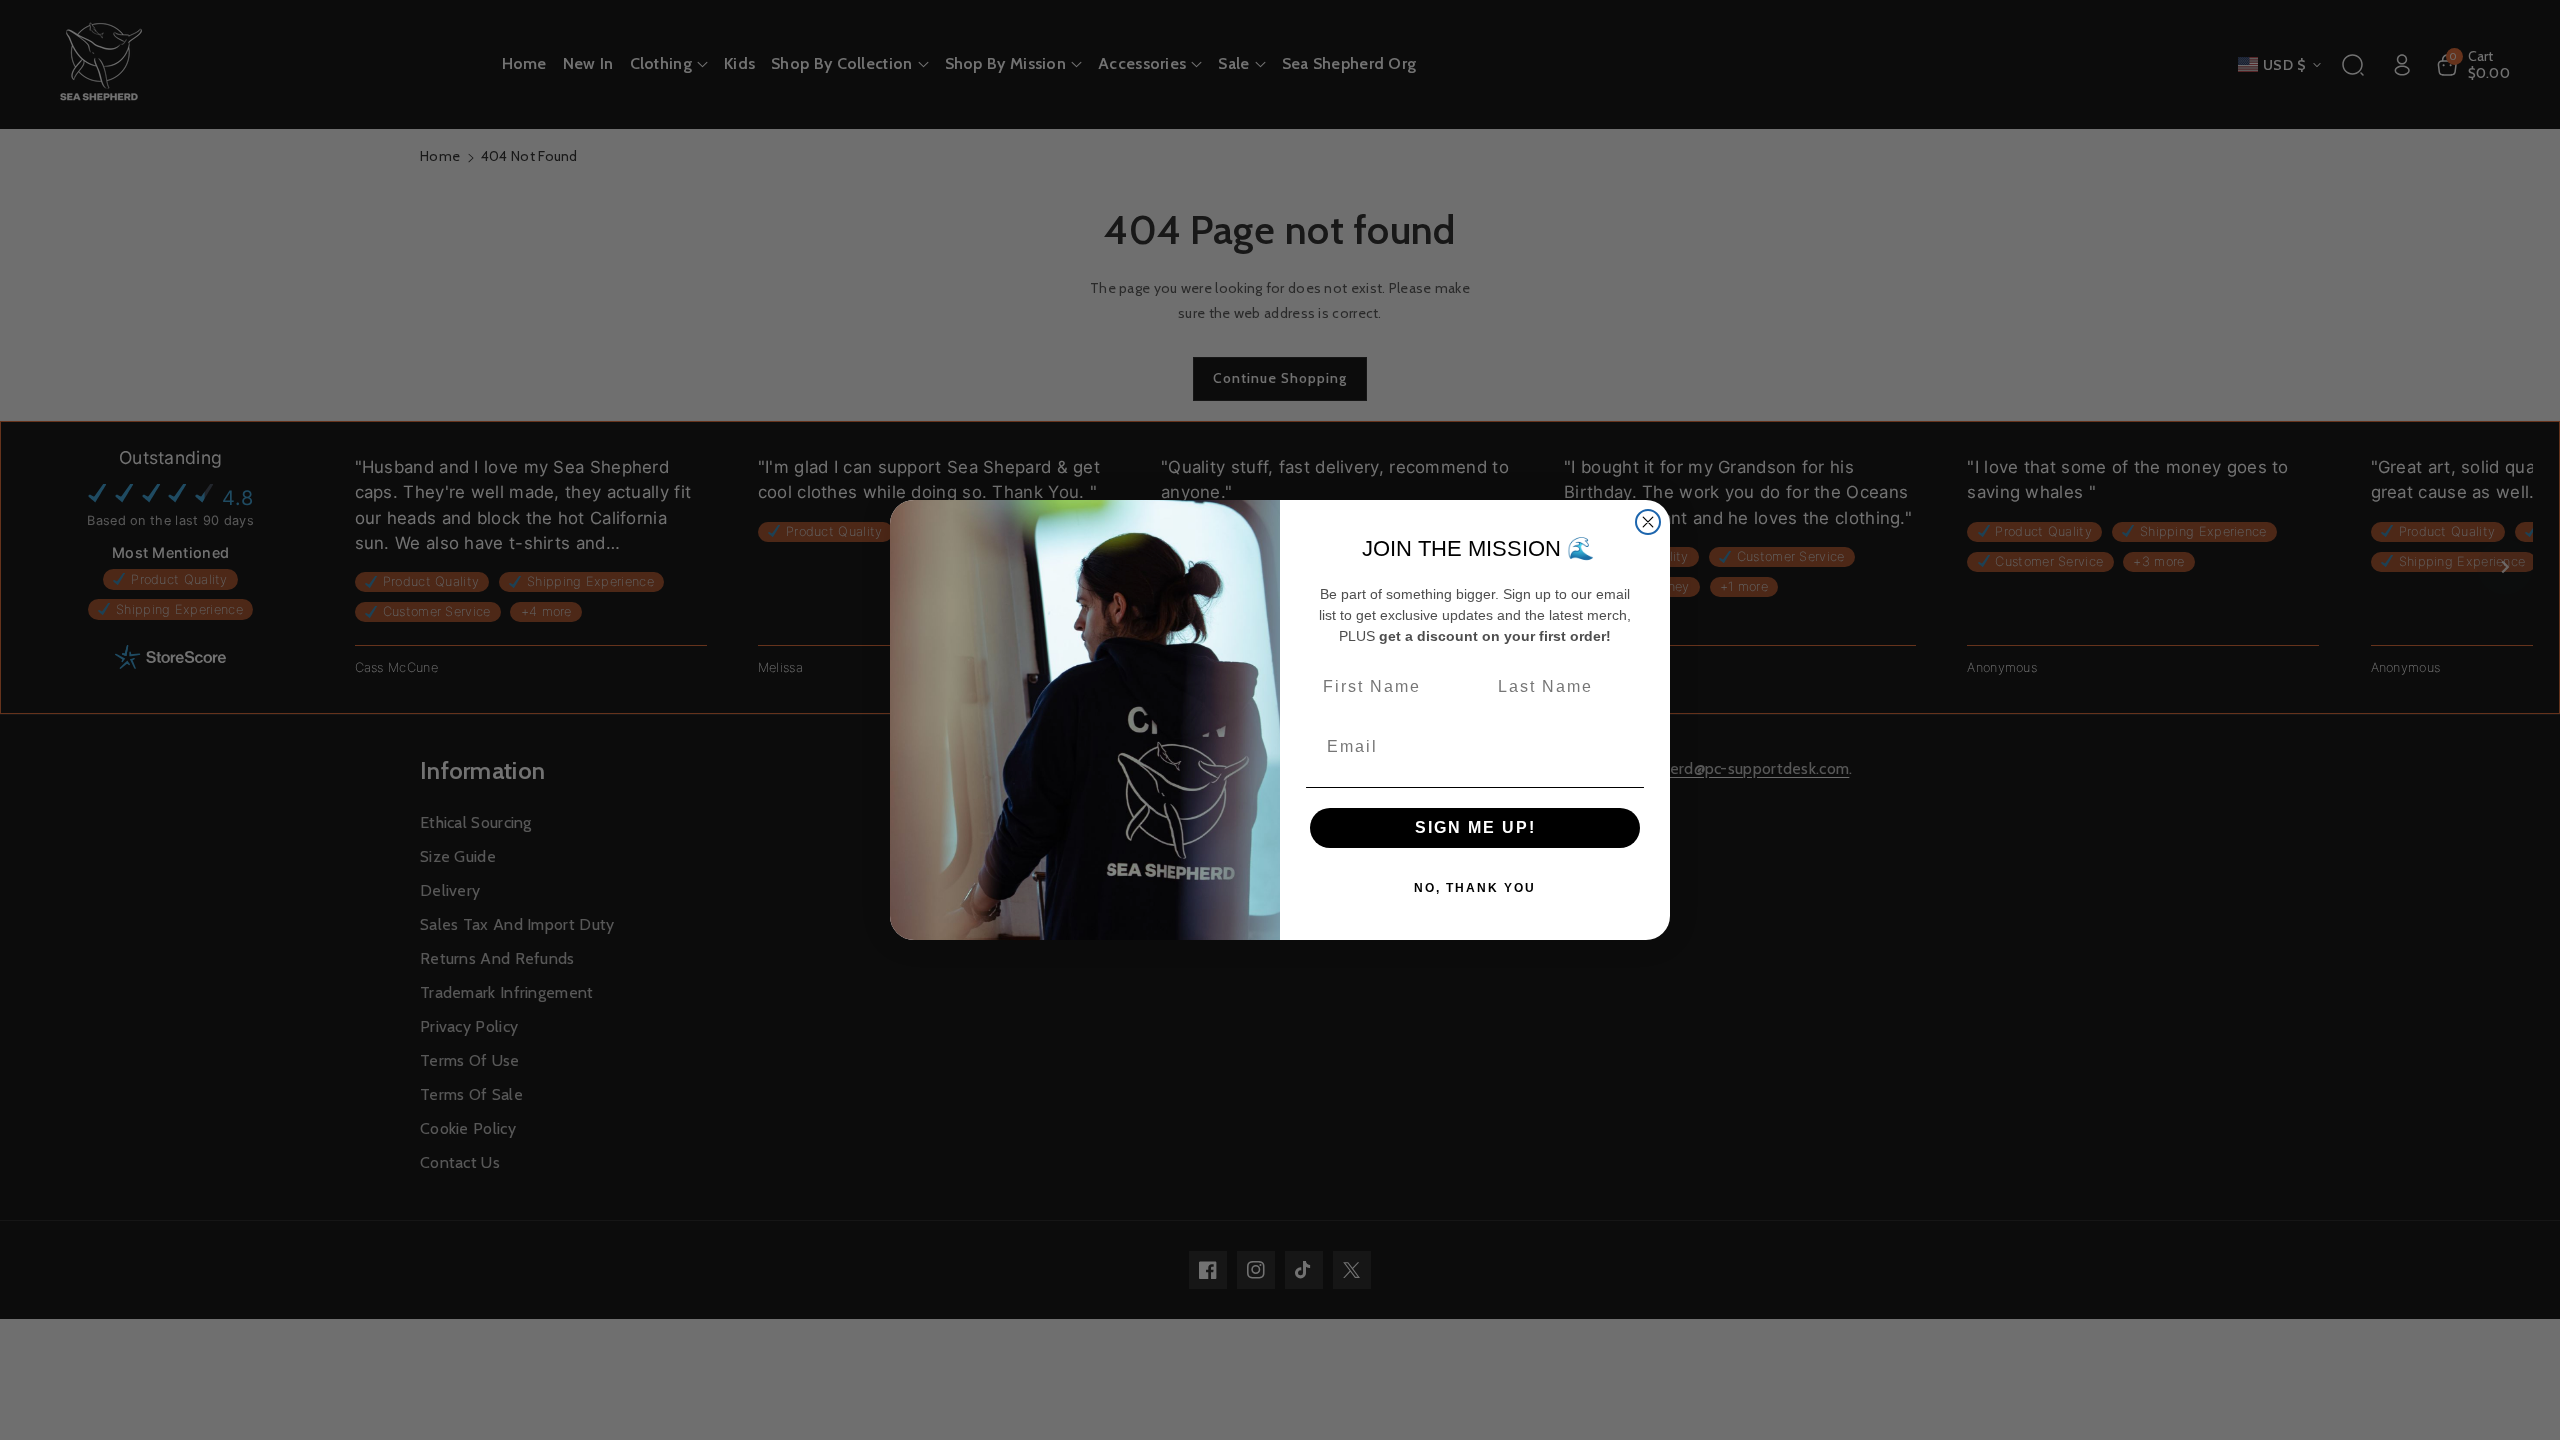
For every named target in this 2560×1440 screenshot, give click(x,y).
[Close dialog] (1648, 522)
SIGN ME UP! (1475, 827)
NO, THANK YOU (1475, 888)
